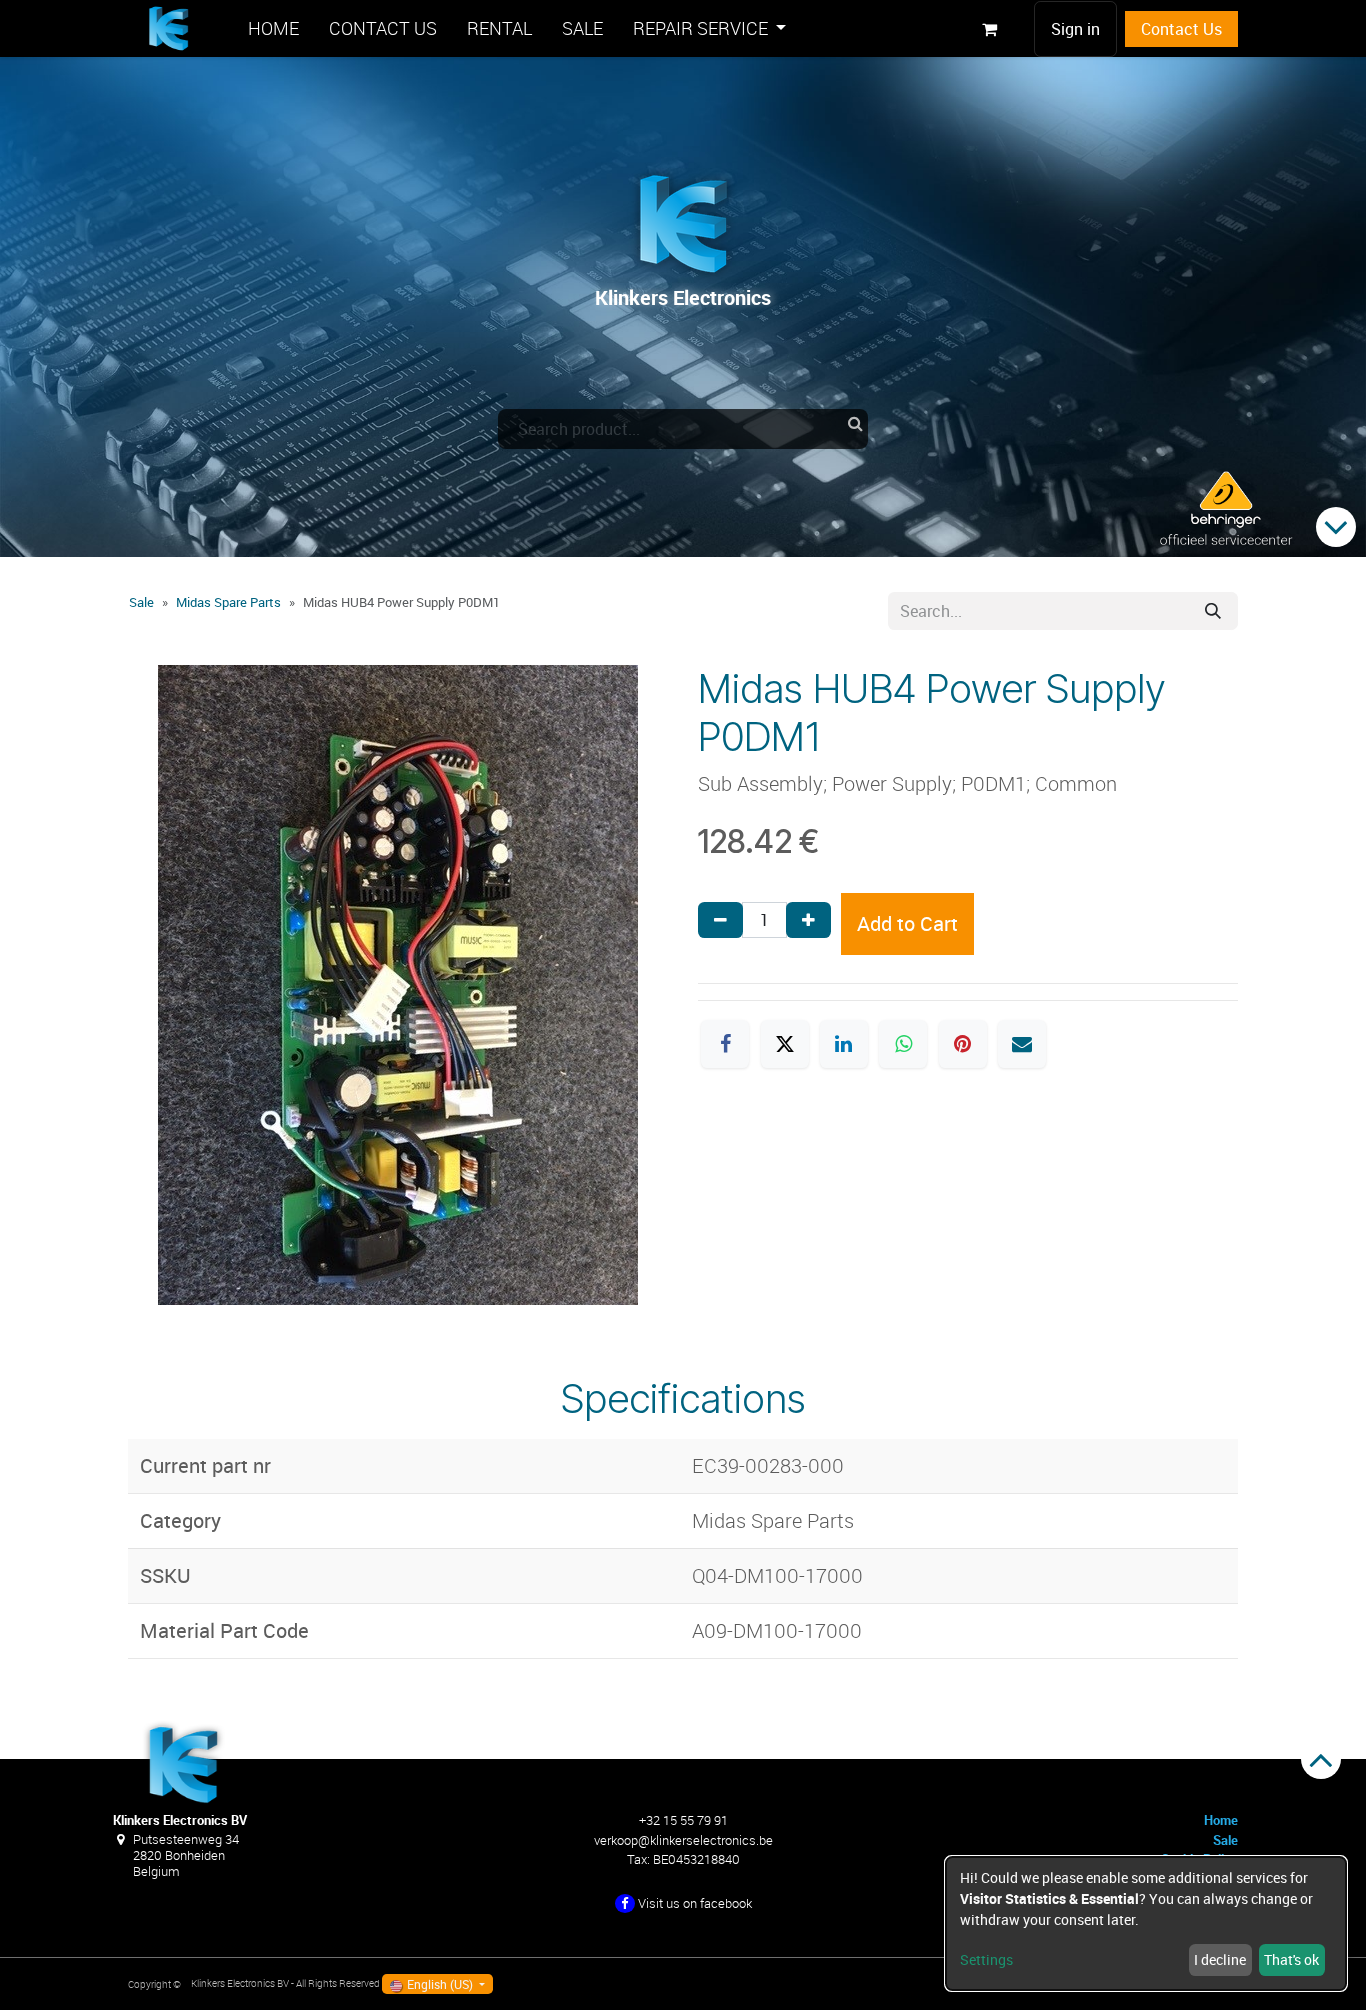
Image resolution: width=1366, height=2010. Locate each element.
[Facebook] (725, 1044)
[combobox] (683, 429)
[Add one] (808, 920)
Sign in (1075, 29)
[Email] (1022, 1044)
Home (1221, 1820)
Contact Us (1181, 29)
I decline (1220, 1959)
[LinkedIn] (844, 1044)
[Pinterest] (963, 1044)
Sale (141, 602)
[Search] (1213, 611)
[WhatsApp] (903, 1044)
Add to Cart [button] (907, 923)
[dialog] (1146, 1923)
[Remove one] (720, 920)
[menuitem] (273, 28)
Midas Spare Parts (228, 602)
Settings (986, 1959)
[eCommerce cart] (989, 29)
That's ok (1291, 1959)
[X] (785, 1044)
